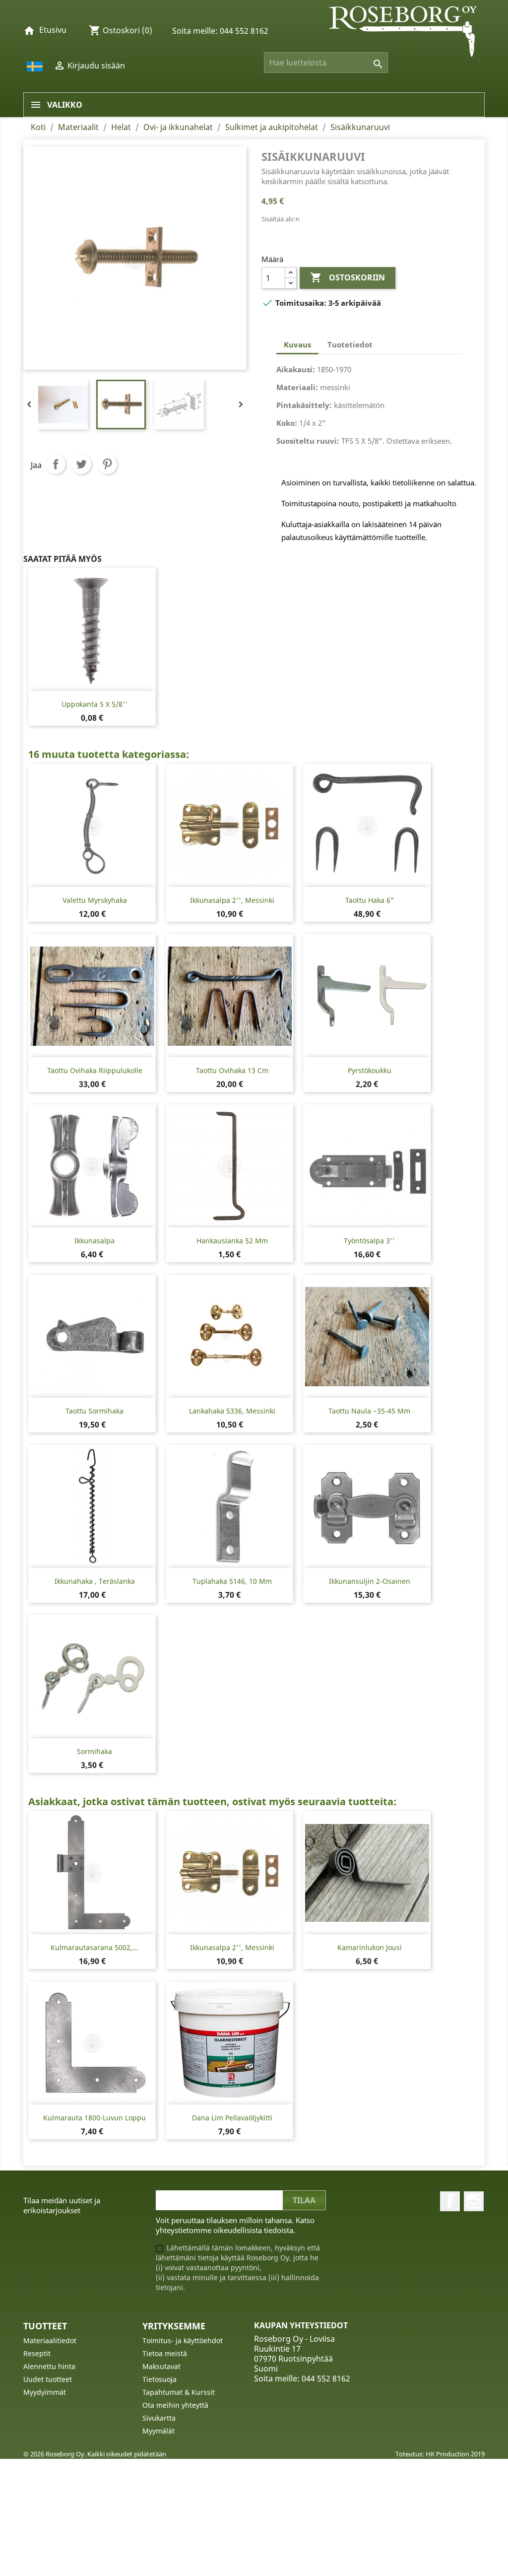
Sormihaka (95, 1751)
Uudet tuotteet (48, 2379)
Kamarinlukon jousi (370, 1947)
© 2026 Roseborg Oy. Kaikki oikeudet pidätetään (95, 2454)
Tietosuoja (159, 2379)
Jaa (56, 464)
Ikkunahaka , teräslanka (95, 1581)
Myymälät (159, 2431)
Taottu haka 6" (370, 900)
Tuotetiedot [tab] (350, 344)
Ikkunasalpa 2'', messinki (232, 900)
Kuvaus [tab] (297, 344)
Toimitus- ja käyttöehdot (183, 2340)
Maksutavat (161, 2366)
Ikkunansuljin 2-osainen (370, 1581)
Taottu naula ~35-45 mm (369, 1411)
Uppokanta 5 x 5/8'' (95, 704)
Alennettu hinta (49, 2366)
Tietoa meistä (165, 2353)
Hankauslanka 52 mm (232, 1241)
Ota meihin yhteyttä (175, 2405)
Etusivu (53, 30)
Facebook (450, 2201)
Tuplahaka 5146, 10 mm (232, 1581)
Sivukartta (159, 2418)
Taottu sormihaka (95, 1411)
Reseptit (37, 2353)
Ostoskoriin (348, 277)
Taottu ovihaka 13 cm (232, 1070)
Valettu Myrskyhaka (95, 900)
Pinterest (107, 464)
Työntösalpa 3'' (369, 1241)
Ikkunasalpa (95, 1241)
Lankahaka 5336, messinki (232, 1411)
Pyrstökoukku (370, 1070)
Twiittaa (81, 464)
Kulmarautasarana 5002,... (95, 1947)
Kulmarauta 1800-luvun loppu (95, 2118)
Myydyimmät (45, 2392)
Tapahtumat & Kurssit (179, 2392)
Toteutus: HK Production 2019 (440, 2454)
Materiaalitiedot (50, 2340)
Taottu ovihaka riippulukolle (95, 1070)
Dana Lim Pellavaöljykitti (232, 2118)
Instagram (474, 2201)
